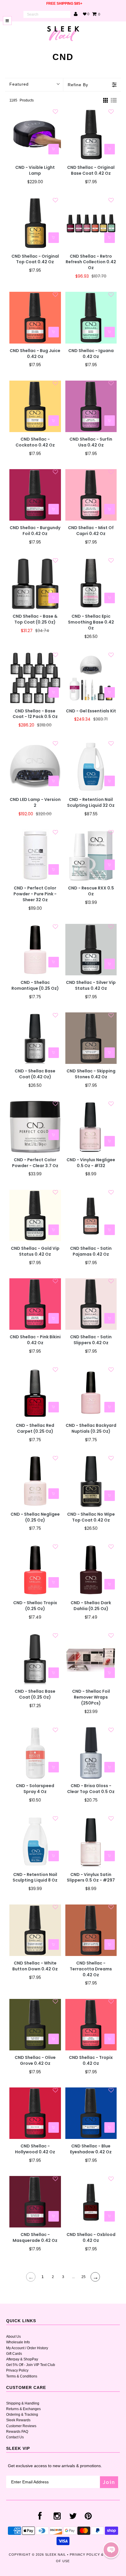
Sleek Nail (56, 2555)
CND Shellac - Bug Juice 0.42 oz (35, 354)
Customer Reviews (21, 2426)
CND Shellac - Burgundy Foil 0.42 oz (35, 531)
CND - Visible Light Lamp (35, 170)
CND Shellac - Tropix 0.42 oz (91, 2061)
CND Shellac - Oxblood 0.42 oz (91, 2238)
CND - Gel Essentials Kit (91, 711)
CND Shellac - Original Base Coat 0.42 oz (91, 170)
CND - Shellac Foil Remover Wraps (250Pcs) (91, 1697)
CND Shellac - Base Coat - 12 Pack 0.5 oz (35, 714)
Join (109, 2482)
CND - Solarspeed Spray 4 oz (35, 1789)
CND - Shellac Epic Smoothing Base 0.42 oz (91, 622)
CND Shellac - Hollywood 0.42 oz (35, 2149)
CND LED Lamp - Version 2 (35, 803)
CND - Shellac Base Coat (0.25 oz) (35, 1694)
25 (84, 2277)
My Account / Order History (27, 2348)
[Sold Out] (110, 1053)
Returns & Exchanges (23, 2409)
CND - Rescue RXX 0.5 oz (91, 891)
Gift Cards (14, 2354)
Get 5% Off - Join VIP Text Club (31, 2365)
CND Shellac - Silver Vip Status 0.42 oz (91, 985)
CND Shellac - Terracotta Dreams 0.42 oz (91, 1969)
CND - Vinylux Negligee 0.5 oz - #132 (91, 1163)
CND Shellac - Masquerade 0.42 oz (35, 2238)
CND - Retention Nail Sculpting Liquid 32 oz (91, 803)
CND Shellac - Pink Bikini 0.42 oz (35, 1340)
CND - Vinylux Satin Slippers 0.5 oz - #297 (91, 1878)
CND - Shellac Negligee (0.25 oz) (35, 1517)
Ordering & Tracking (22, 2415)
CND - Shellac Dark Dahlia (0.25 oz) (91, 1606)
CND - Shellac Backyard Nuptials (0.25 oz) (91, 1428)
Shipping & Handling (23, 2403)
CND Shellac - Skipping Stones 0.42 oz (91, 1074)
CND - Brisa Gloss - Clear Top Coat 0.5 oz (91, 1789)
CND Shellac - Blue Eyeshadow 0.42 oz (91, 2149)
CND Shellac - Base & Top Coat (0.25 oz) (35, 619)
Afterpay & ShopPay (22, 2359)
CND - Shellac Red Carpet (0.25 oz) (35, 1428)
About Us (13, 2337)
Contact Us (15, 2437)
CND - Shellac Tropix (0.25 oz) (35, 1606)
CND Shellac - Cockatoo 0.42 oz (35, 442)
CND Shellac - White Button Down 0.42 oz (35, 1966)
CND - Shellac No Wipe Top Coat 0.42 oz (91, 1517)
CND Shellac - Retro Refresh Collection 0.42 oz (91, 262)
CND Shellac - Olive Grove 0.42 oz (35, 2061)
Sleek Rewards (18, 2420)
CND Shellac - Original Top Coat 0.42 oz (35, 259)
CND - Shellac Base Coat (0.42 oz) (35, 1074)
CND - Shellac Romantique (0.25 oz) (35, 985)
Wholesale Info (18, 2342)
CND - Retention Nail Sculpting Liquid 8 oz (35, 1878)
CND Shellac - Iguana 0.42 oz (91, 354)
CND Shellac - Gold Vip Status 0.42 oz (35, 1251)
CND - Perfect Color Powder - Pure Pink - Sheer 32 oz (35, 894)
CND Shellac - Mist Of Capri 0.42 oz (91, 531)
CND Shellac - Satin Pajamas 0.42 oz (91, 1251)
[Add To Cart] (54, 149)
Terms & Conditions (22, 2376)
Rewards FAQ (17, 2432)
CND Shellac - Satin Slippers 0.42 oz (91, 1340)
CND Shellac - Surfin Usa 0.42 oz (91, 442)
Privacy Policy (17, 2370)
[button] (111, 2550)
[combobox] (47, 14)
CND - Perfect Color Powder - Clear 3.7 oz (35, 1163)
